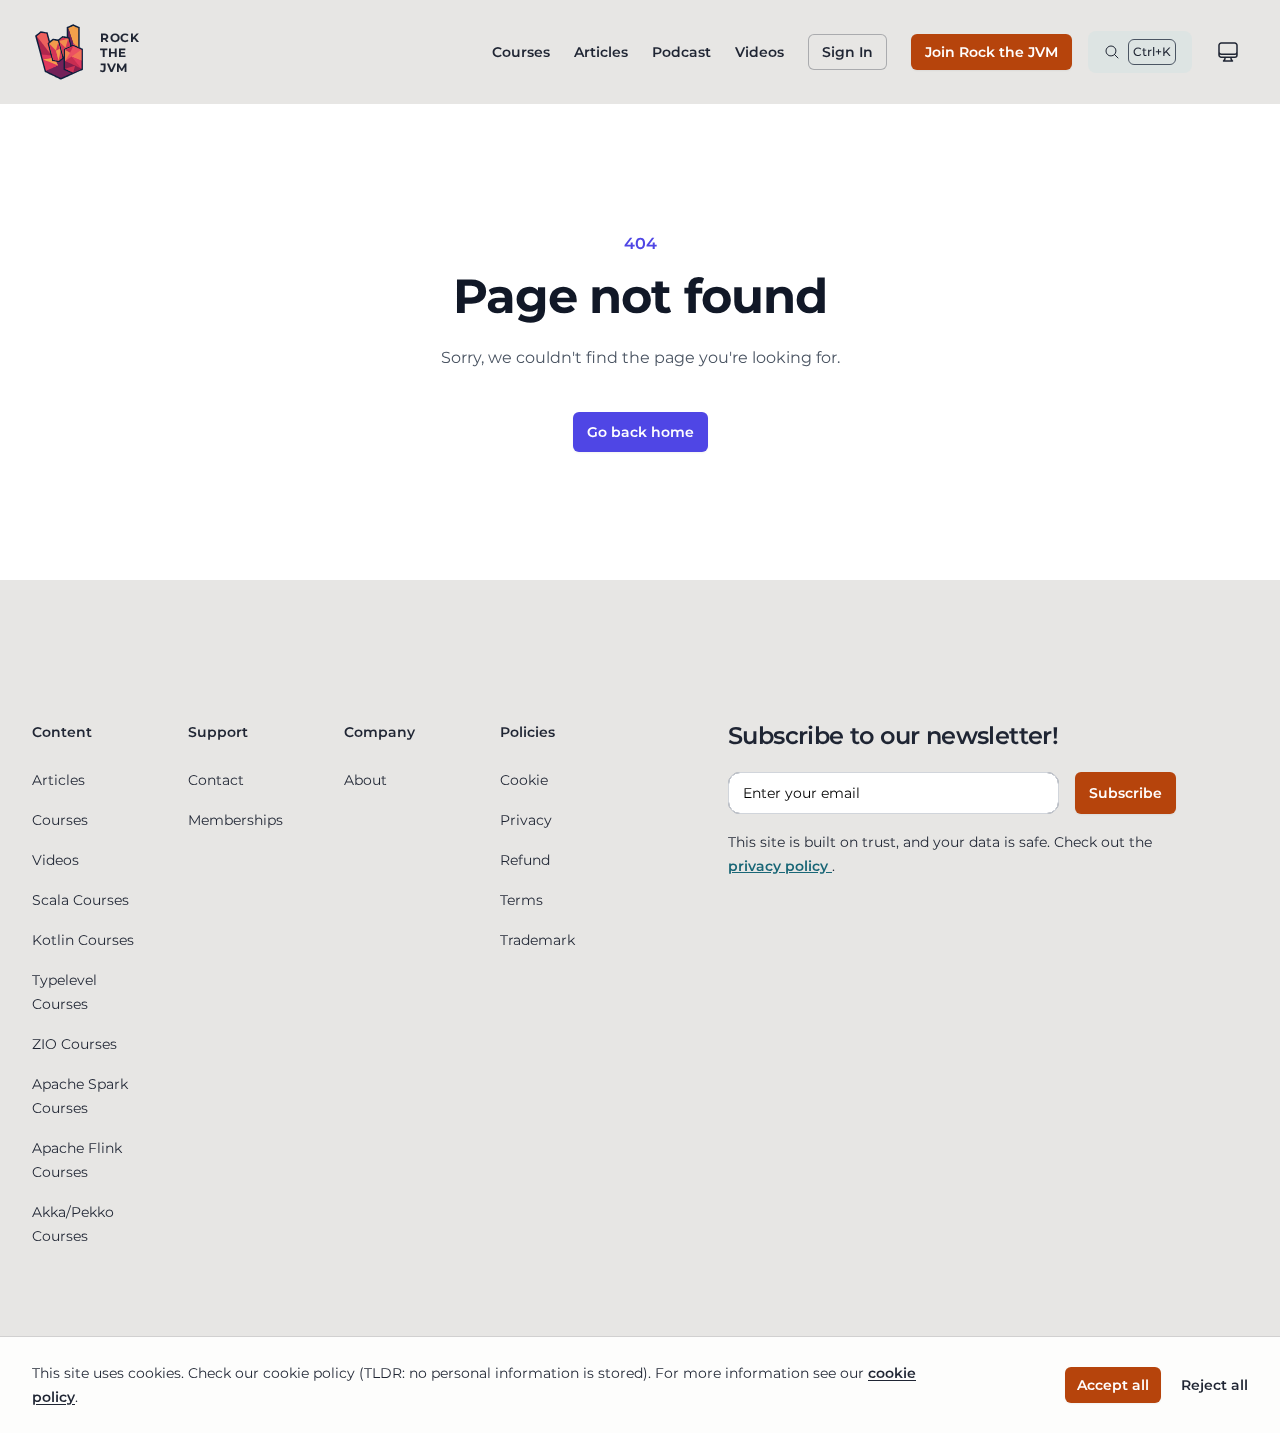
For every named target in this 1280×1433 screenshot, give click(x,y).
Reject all (1214, 1385)
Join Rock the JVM (991, 52)
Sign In (847, 52)
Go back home (640, 432)
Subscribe (1125, 793)
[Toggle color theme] (1228, 52)
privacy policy (780, 866)
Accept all (1113, 1385)
